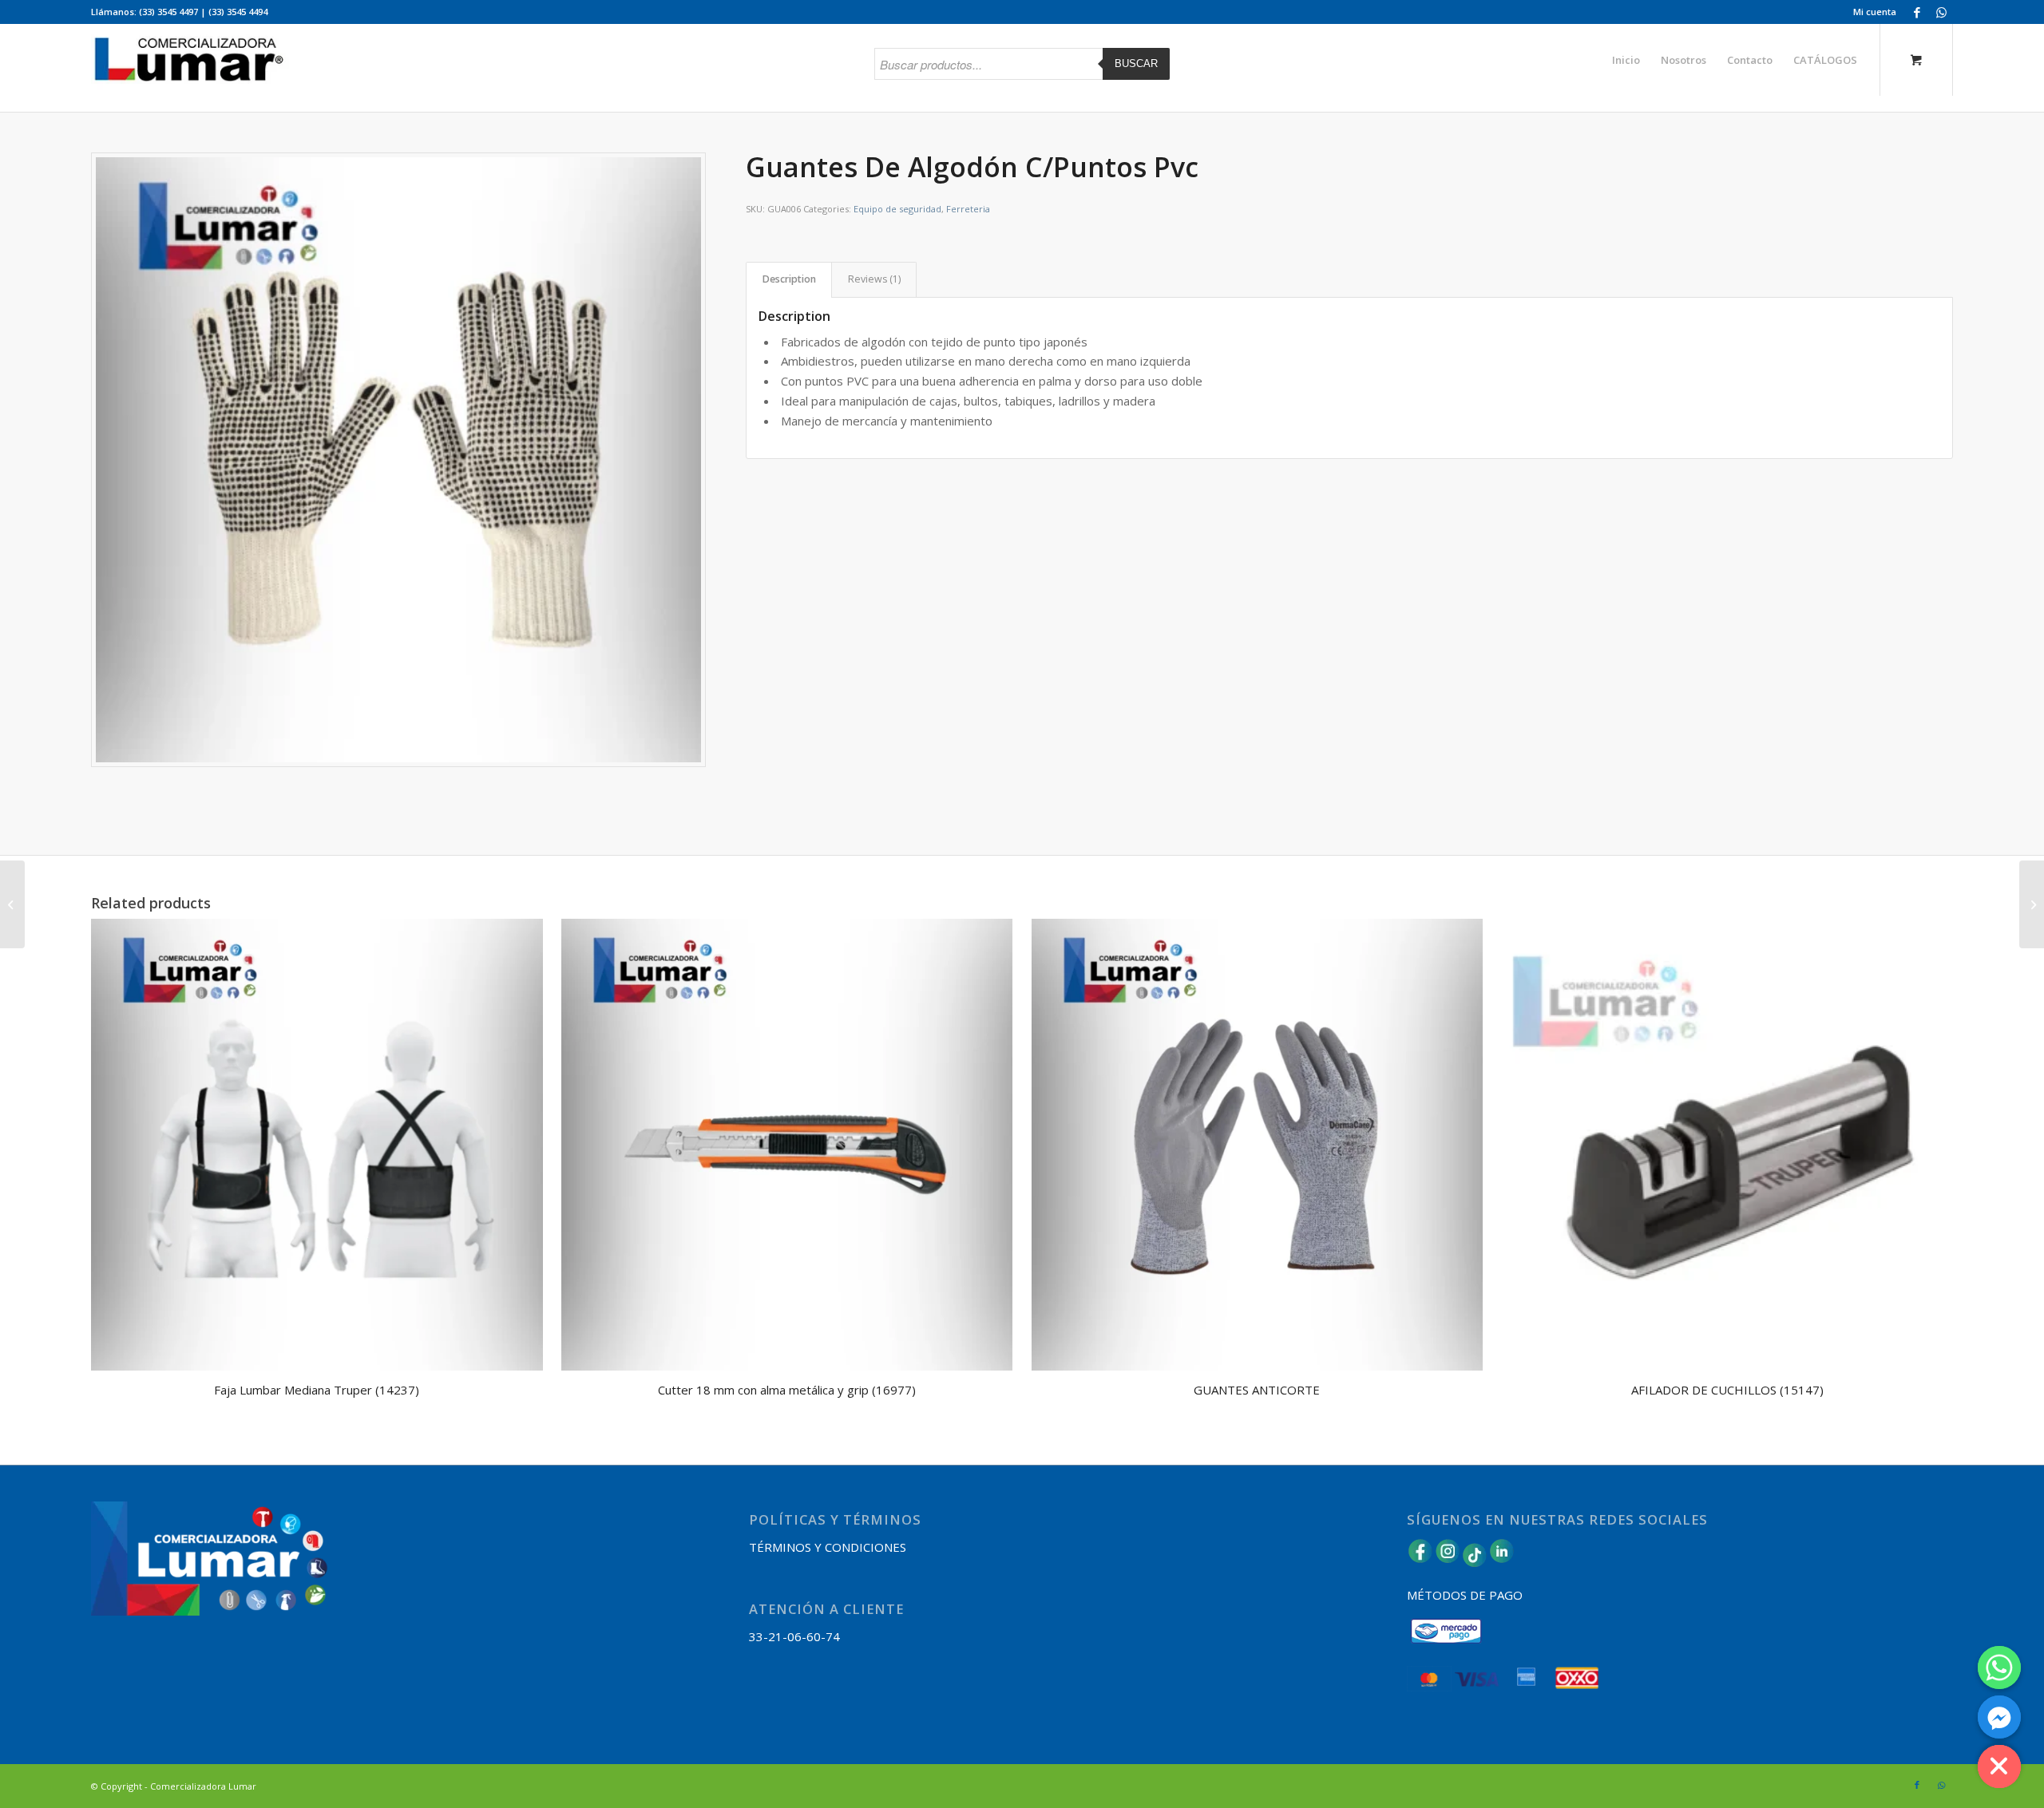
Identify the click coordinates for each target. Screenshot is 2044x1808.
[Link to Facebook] (1917, 12)
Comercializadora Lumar (203, 1786)
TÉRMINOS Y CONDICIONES (828, 1547)
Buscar (1136, 63)
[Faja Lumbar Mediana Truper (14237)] (12, 904)
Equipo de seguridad (897, 209)
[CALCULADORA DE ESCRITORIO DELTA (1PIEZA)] (2032, 904)
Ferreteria (968, 209)
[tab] (789, 280)
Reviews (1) (874, 279)
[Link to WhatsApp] (1941, 12)
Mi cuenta (1875, 12)
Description (789, 279)
